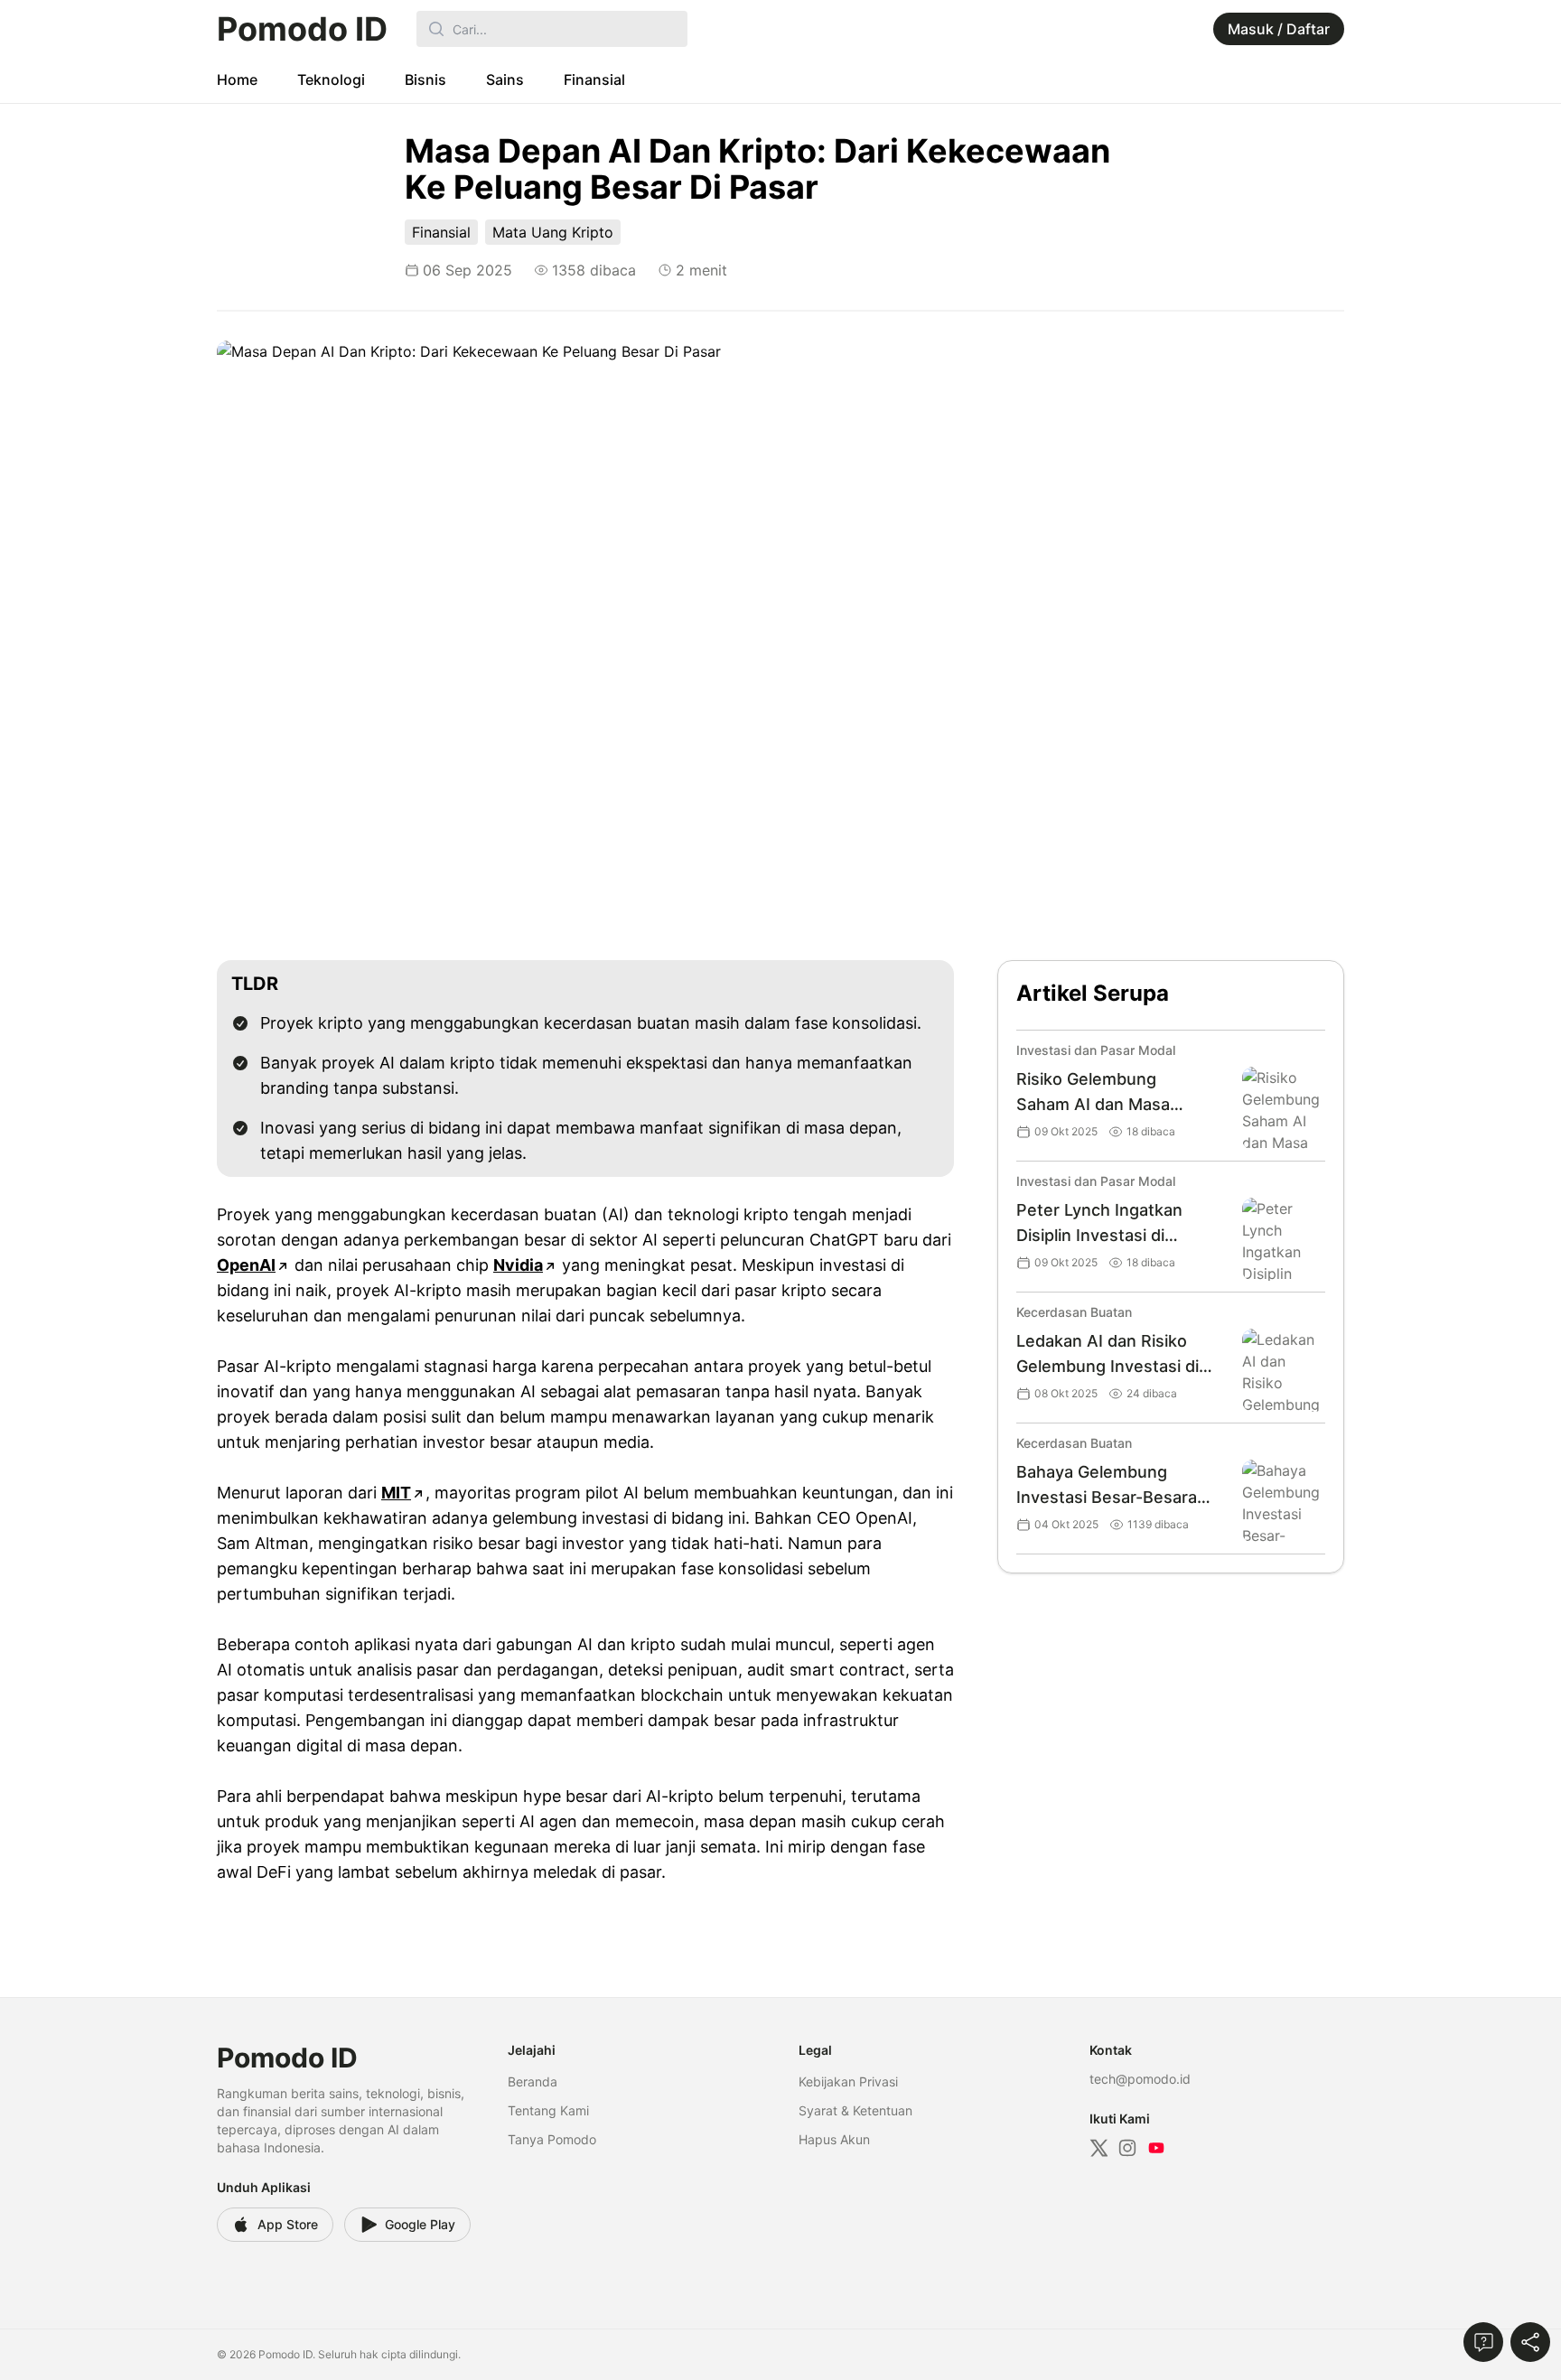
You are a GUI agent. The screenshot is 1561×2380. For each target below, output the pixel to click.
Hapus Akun (834, 2139)
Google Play (420, 2224)
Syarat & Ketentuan (855, 2110)
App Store (288, 2224)
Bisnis (425, 79)
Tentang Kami (548, 2110)
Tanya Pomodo (552, 2139)
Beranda (533, 2081)
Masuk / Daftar (1279, 29)
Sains (505, 79)
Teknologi (331, 79)
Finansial (594, 79)
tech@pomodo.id (1140, 2079)
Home (237, 79)
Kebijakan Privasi (848, 2081)
